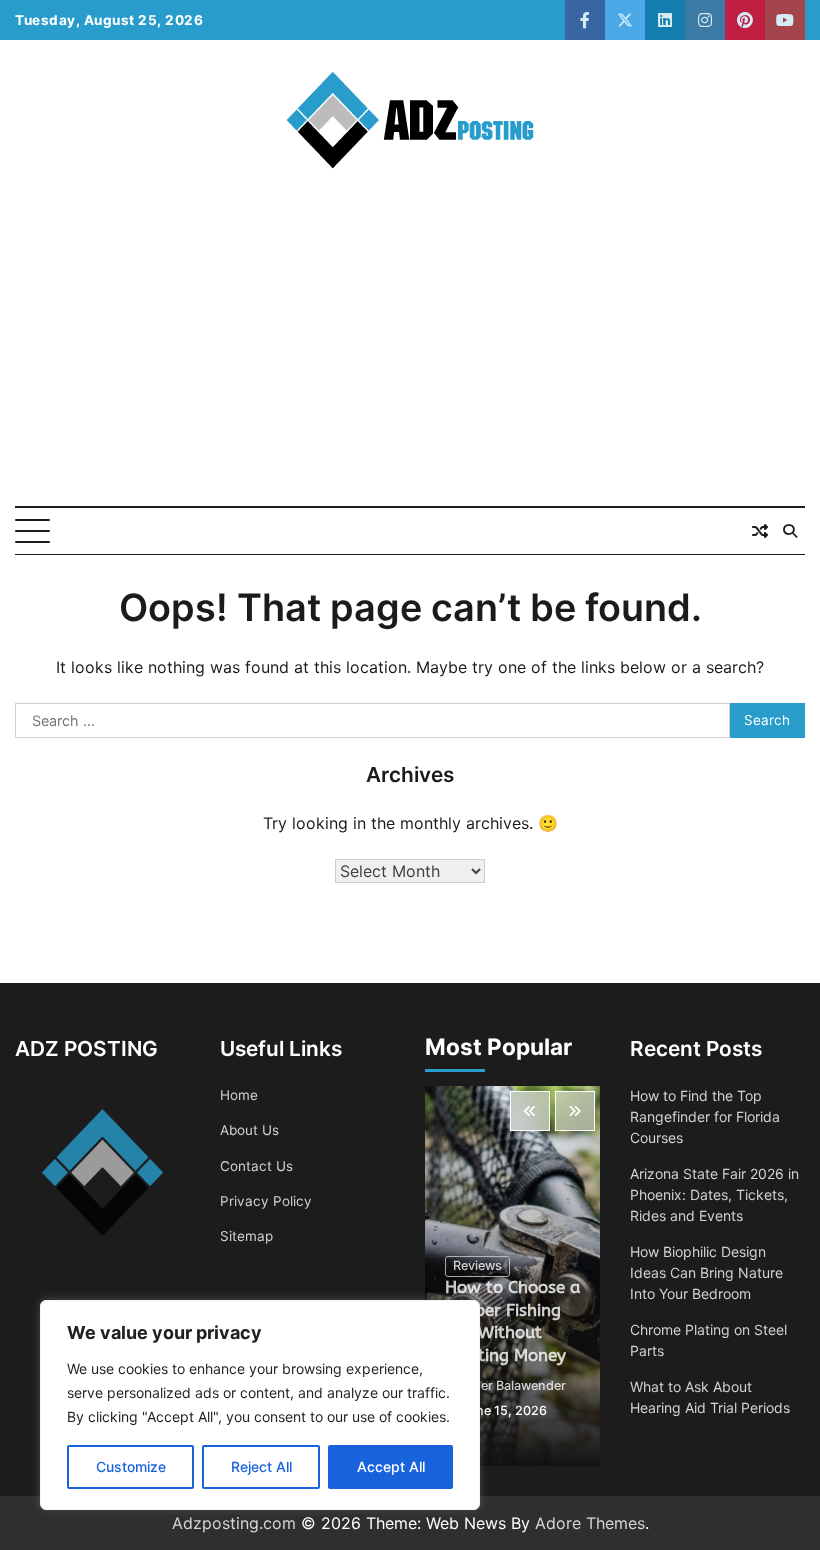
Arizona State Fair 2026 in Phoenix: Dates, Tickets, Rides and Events (714, 1194)
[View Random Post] (760, 531)
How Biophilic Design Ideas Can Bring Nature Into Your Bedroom (706, 1272)
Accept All (391, 1466)
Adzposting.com (234, 1523)
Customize (131, 1466)
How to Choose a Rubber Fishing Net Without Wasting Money (512, 1321)
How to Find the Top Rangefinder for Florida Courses (705, 1116)
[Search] (790, 531)
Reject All (261, 1466)
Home (239, 1095)
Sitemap (246, 1236)
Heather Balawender (505, 1385)
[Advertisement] (410, 356)
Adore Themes (590, 1523)
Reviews (477, 1265)
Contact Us (256, 1166)
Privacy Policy (266, 1201)
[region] (260, 1405)
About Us (249, 1130)
